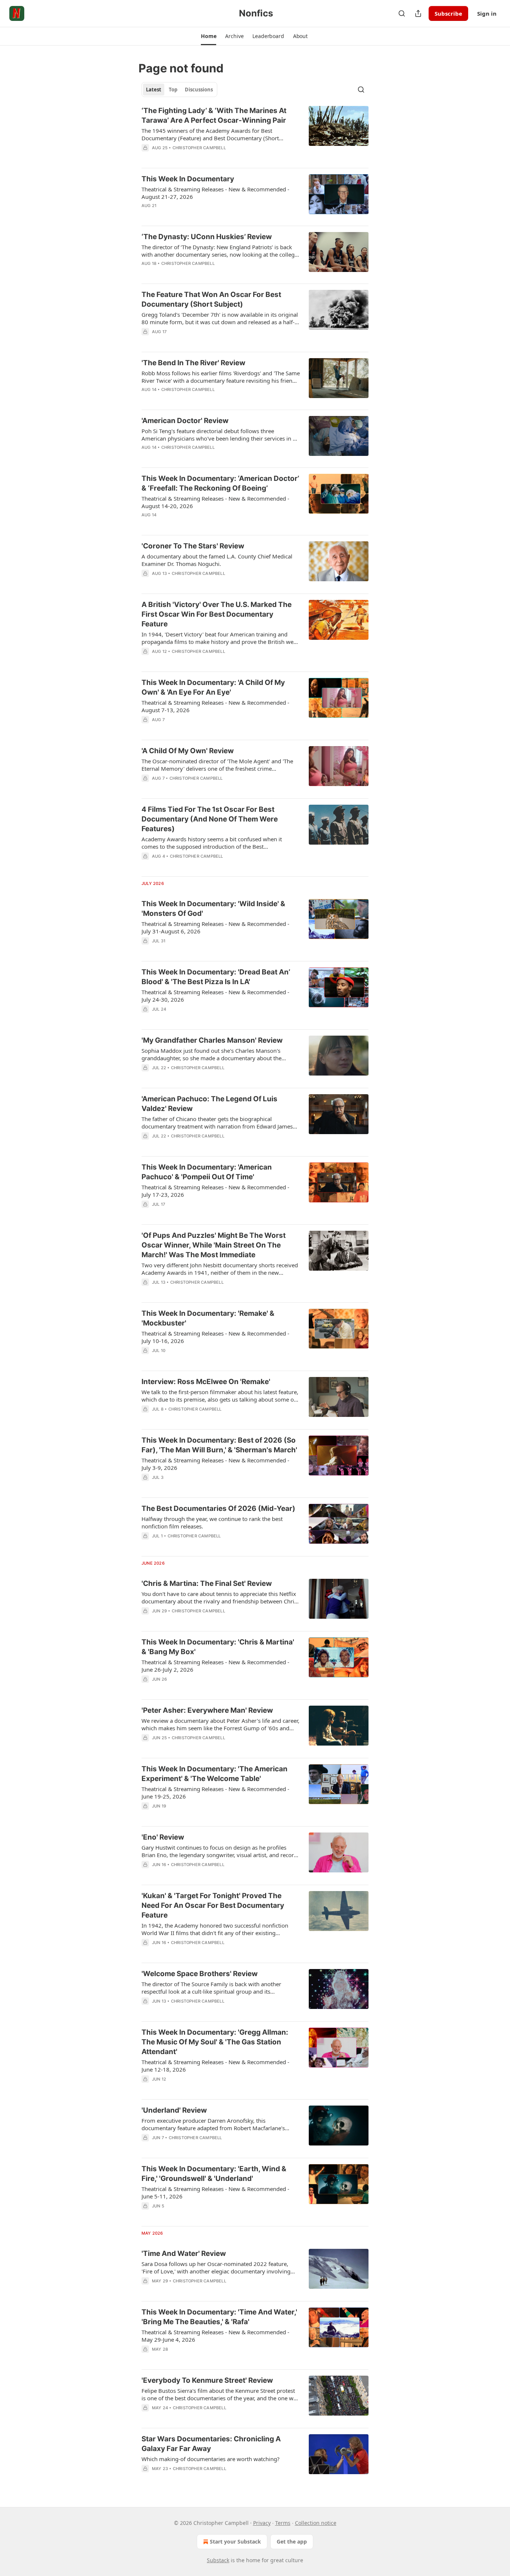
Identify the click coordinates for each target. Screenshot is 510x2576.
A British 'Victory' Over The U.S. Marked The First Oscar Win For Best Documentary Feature (217, 614)
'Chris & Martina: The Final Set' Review (207, 1583)
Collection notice (316, 2523)
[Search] (402, 13)
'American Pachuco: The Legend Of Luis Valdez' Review (209, 1104)
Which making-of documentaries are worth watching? (211, 2459)
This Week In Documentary (188, 179)
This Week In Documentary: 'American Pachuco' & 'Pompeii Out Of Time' (207, 1172)
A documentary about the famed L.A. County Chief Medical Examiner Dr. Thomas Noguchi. (217, 560)
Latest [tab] (154, 90)
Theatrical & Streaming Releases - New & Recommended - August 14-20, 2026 (215, 502)
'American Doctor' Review (185, 421)
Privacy (262, 2523)
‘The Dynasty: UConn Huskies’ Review (207, 237)
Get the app (292, 2541)
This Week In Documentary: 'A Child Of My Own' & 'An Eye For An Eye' (213, 687)
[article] (255, 134)
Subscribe (448, 13)
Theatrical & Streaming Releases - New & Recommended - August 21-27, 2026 (215, 193)
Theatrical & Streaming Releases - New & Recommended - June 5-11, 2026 (215, 2192)
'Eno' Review (163, 1837)
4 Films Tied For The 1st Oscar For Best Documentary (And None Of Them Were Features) (210, 819)
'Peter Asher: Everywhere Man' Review (207, 1710)
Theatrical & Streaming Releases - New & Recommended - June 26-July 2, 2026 (215, 1666)
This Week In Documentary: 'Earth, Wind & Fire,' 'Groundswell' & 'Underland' (214, 2174)
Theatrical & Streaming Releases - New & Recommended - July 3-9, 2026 (215, 1464)
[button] (209, 36)
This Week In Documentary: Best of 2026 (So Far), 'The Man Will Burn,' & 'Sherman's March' (219, 1445)
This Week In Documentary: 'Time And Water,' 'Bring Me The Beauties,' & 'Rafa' (219, 2317)
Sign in (487, 13)
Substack (218, 2560)
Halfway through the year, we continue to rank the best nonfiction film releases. (212, 1522)
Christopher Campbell (199, 148)
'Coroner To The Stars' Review (193, 546)
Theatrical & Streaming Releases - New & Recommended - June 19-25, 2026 (215, 1793)
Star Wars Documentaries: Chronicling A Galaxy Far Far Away (211, 2444)
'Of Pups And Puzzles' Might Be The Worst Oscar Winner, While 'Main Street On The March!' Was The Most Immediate (214, 1245)
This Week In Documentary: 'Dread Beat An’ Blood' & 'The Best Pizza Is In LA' (216, 977)
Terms (283, 2523)
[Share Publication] (418, 13)
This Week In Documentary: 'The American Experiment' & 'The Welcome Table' (214, 1774)
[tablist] (179, 90)
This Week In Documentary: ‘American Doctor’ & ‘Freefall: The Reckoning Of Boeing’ (220, 483)
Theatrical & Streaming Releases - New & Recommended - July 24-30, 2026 (215, 996)
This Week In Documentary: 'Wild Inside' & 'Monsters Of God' (213, 909)
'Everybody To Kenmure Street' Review (207, 2380)
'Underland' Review (174, 2110)
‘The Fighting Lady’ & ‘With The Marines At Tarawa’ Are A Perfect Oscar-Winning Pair (214, 115)
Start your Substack (235, 2541)
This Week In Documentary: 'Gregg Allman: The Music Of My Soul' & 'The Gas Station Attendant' (215, 2042)
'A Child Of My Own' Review (188, 751)
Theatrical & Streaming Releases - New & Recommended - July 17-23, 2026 (215, 1191)
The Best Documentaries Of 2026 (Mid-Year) (218, 1508)
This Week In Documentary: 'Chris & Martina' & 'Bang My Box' (218, 1647)
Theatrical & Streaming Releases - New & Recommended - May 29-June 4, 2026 (215, 2336)
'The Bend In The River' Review (193, 363)
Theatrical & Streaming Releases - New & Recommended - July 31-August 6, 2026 (215, 927)
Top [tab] (173, 90)
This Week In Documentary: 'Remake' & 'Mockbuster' (208, 1318)
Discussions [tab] (199, 90)
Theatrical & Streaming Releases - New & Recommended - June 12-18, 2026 (215, 2066)
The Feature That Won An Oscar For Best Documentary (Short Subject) (211, 299)
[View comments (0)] (199, 157)
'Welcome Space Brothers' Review (200, 1974)
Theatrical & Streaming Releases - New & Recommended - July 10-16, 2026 (215, 1337)
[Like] (146, 399)
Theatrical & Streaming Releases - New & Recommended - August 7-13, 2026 (215, 706)
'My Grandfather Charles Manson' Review (212, 1040)
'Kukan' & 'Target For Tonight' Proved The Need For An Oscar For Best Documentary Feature (213, 1905)
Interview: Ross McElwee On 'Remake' (206, 1382)
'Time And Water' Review (184, 2253)
